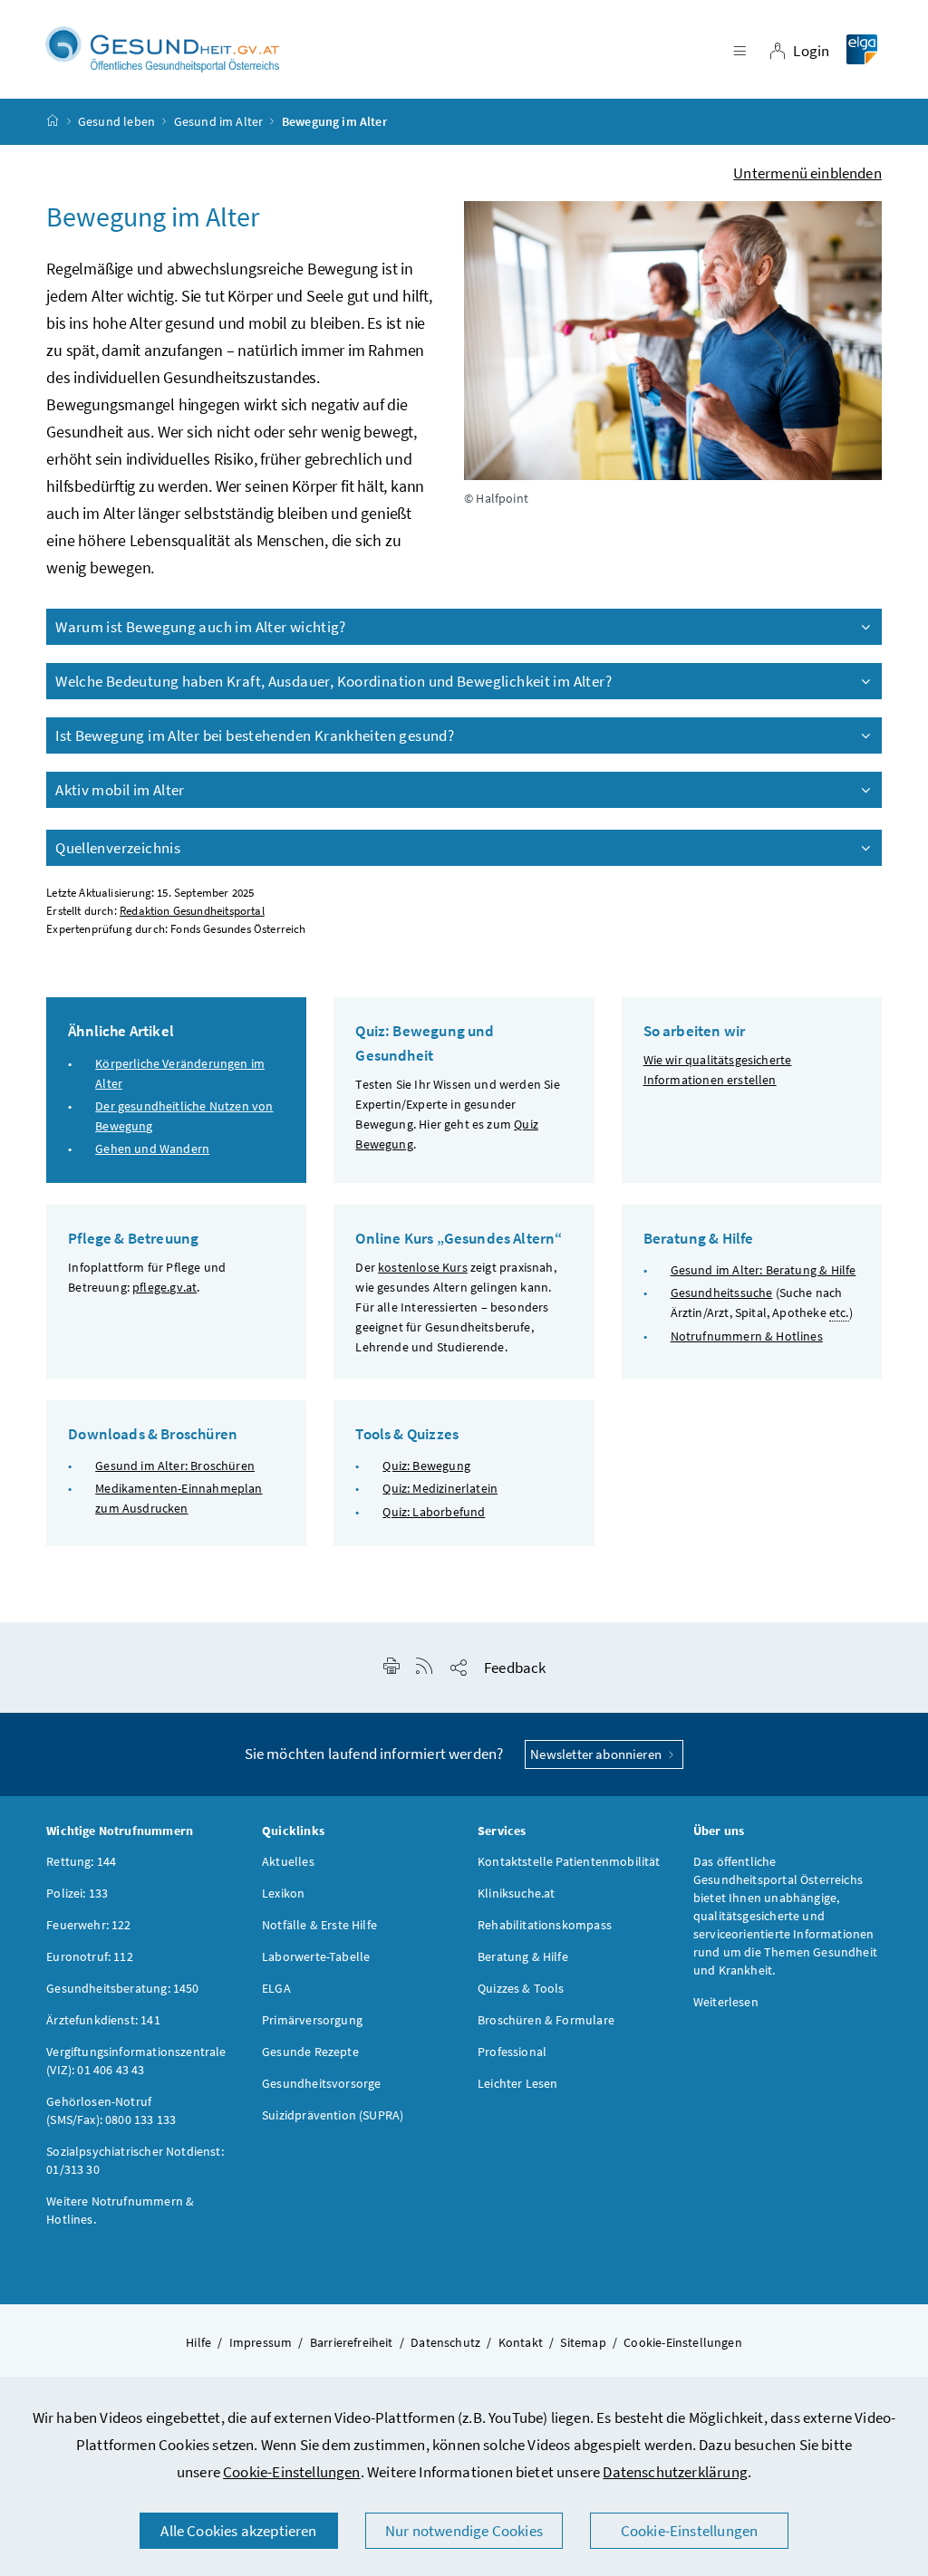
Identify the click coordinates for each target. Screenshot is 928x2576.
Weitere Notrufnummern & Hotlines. (120, 2210)
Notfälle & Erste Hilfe (319, 1925)
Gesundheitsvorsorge (321, 2083)
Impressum (261, 2342)
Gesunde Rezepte (310, 2052)
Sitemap (583, 2342)
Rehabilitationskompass (545, 1925)
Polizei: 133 (77, 1893)
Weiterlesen (726, 2002)
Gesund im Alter (219, 121)
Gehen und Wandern (152, 1149)
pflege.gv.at (164, 1287)
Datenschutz (445, 2342)
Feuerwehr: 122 (88, 1925)
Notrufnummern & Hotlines (747, 1336)
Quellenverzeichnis (118, 848)
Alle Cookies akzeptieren (238, 2531)
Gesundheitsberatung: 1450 (122, 1988)
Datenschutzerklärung (675, 2472)
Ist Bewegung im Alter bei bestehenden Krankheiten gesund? (255, 735)
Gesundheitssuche (722, 1293)
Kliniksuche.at (516, 1893)
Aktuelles (288, 1861)
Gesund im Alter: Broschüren (175, 1466)
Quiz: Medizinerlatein (440, 1488)
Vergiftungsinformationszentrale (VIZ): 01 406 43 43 (136, 2061)
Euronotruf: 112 (90, 1956)
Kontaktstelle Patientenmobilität (569, 1861)
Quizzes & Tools (521, 1988)
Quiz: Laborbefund (434, 1512)
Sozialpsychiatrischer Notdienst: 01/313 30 (135, 2160)
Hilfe (198, 2342)
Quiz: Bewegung (426, 1466)
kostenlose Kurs (423, 1267)
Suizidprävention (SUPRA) (333, 2115)
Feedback (515, 1668)
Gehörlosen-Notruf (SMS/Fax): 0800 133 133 (111, 2110)
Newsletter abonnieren (597, 1754)
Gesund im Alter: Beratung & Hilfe (764, 1270)
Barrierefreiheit (352, 2342)
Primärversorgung (312, 2020)
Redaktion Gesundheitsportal (192, 911)
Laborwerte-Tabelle (316, 1956)
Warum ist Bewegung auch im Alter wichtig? (200, 627)
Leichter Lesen (517, 2083)
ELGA (276, 1988)
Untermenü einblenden (807, 173)
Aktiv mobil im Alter (120, 790)
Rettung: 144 (81, 1861)
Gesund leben (116, 121)
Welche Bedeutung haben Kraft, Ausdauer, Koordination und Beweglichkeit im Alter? (333, 681)
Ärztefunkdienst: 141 (103, 2020)
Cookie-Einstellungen (292, 2472)
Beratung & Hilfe (523, 1956)
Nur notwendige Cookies (464, 2531)
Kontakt (521, 2342)
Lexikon (283, 1893)
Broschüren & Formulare (546, 2020)
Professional (512, 2052)
